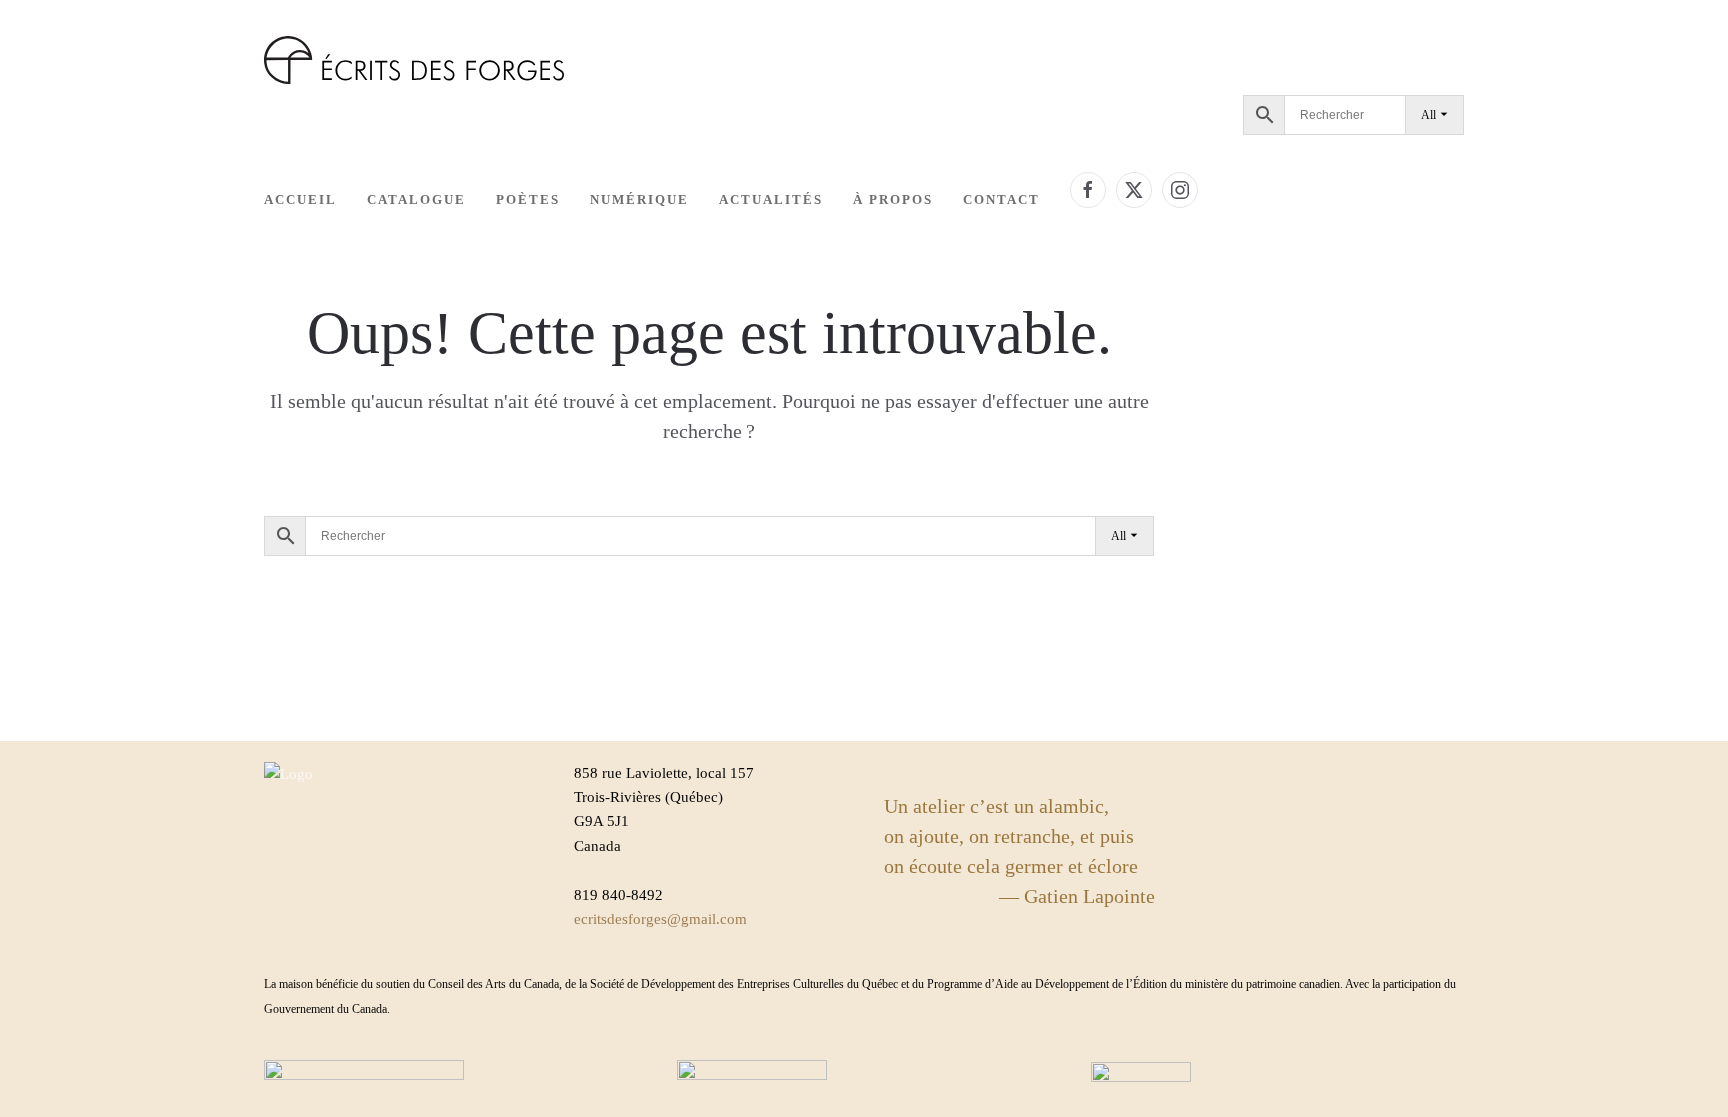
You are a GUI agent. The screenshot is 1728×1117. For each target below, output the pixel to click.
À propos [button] (893, 199)
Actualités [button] (771, 199)
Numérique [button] (639, 199)
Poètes (528, 199)
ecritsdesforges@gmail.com (660, 919)
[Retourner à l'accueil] (414, 60)
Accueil (300, 199)
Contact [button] (1001, 199)
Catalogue (416, 199)
